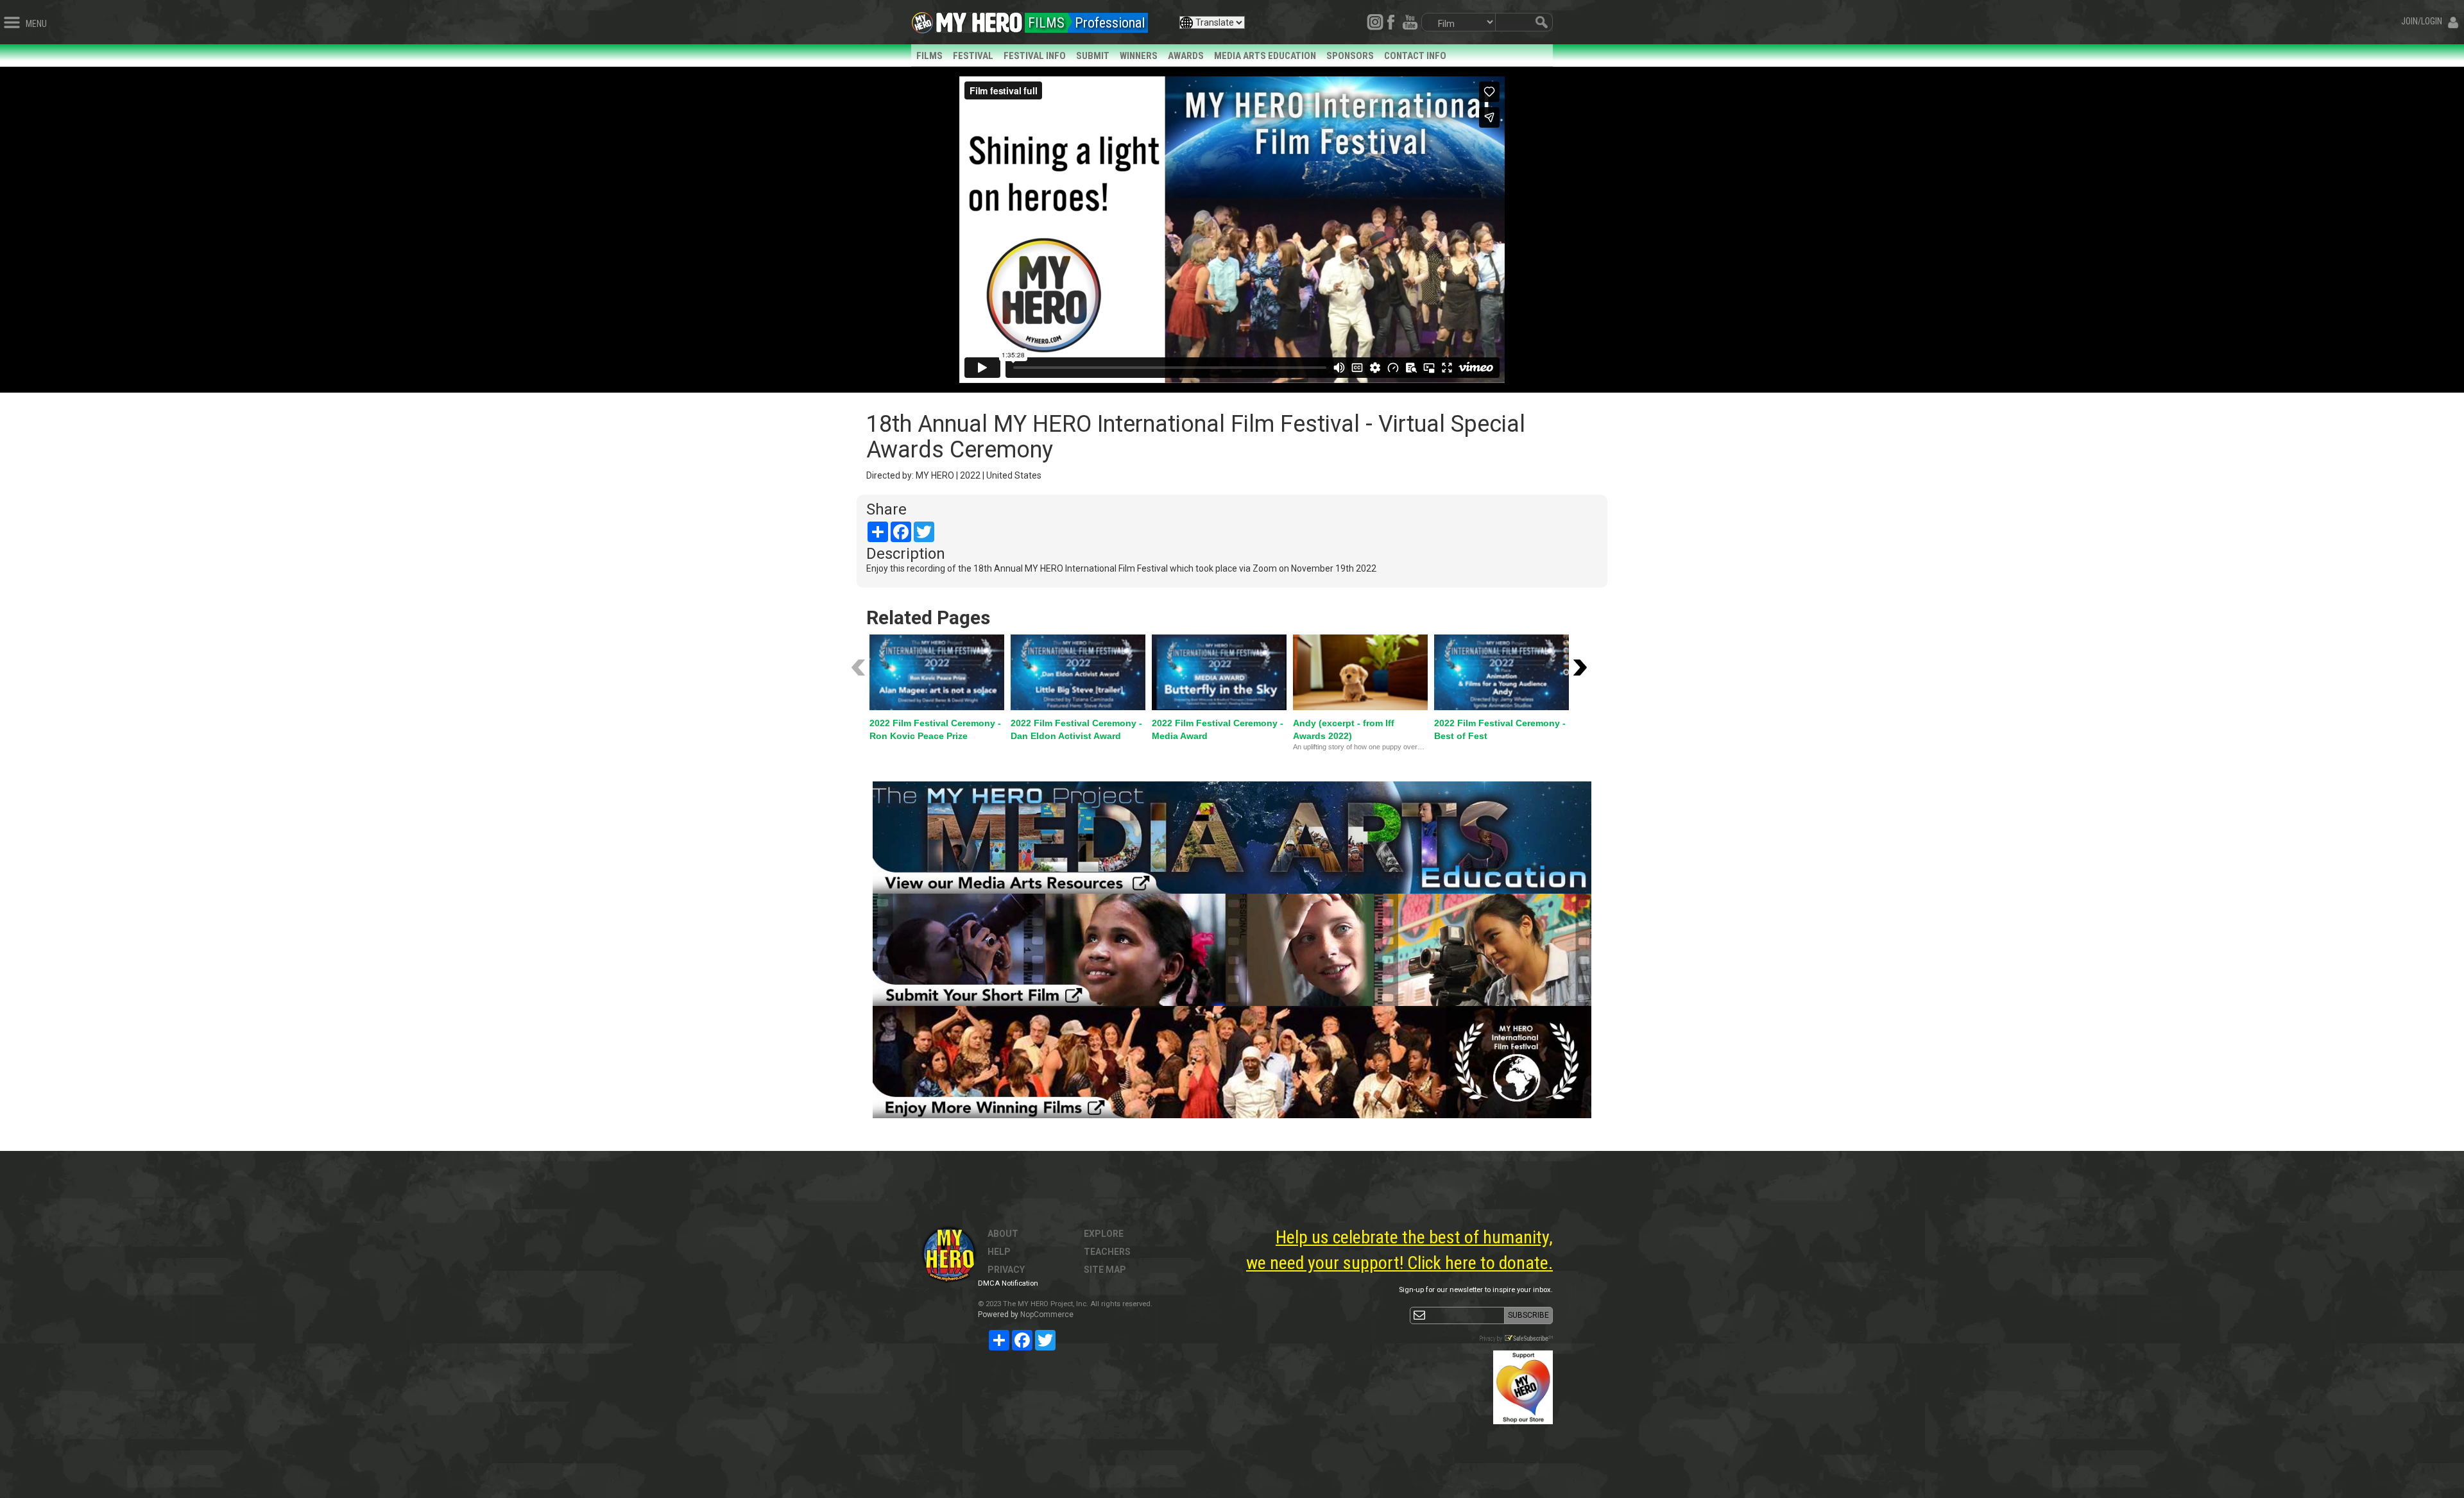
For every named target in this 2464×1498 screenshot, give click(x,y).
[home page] (979, 19)
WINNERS (1139, 56)
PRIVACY (1006, 1270)
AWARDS (1186, 56)
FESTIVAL (973, 56)
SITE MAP (1105, 1270)
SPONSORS (1350, 56)
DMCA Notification (1008, 1283)
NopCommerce (1047, 1315)
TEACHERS (1107, 1252)
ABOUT (1003, 1234)
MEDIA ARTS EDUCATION (1265, 56)
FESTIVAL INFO (1035, 56)
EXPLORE (1104, 1234)
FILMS (929, 56)
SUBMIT (1093, 56)
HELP (999, 1252)
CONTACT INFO (1415, 56)
